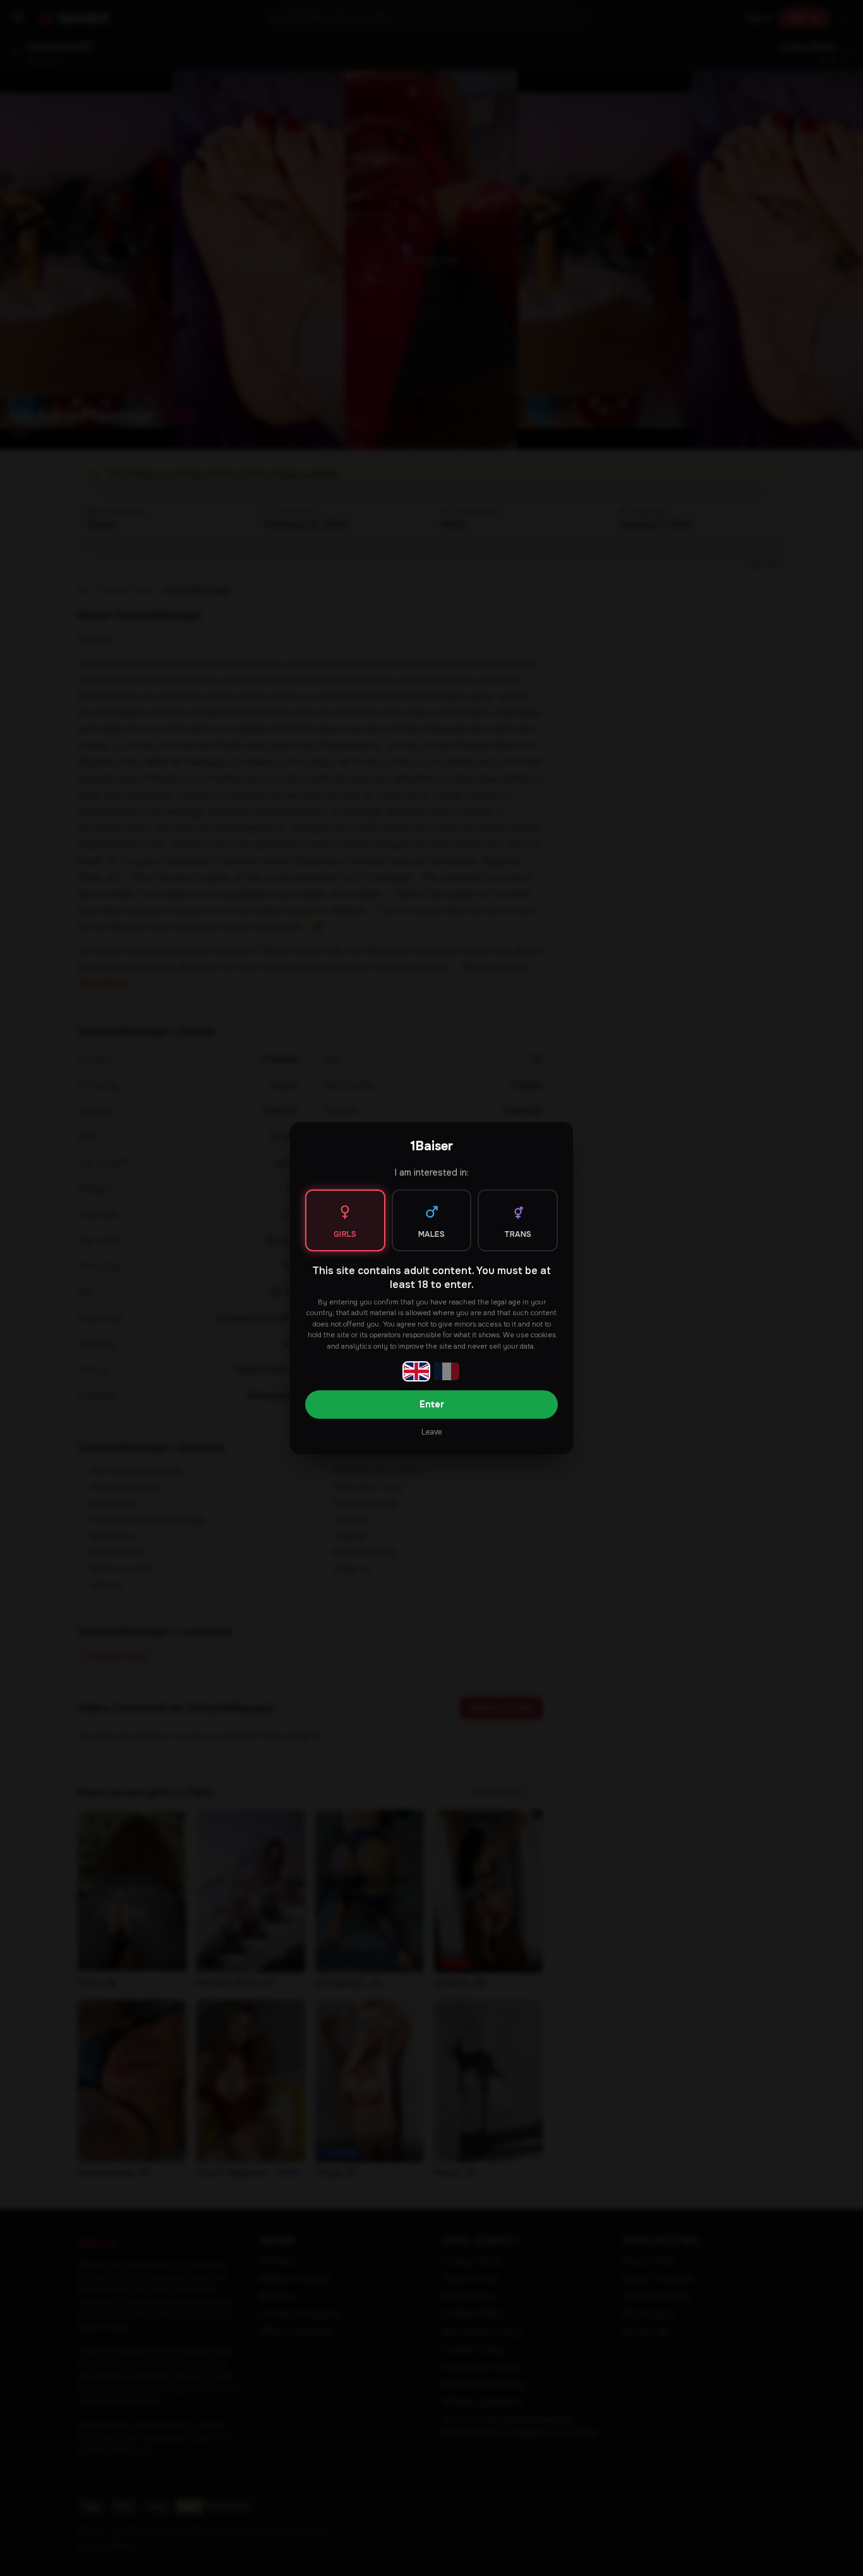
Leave (431, 1432)
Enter (432, 1404)
